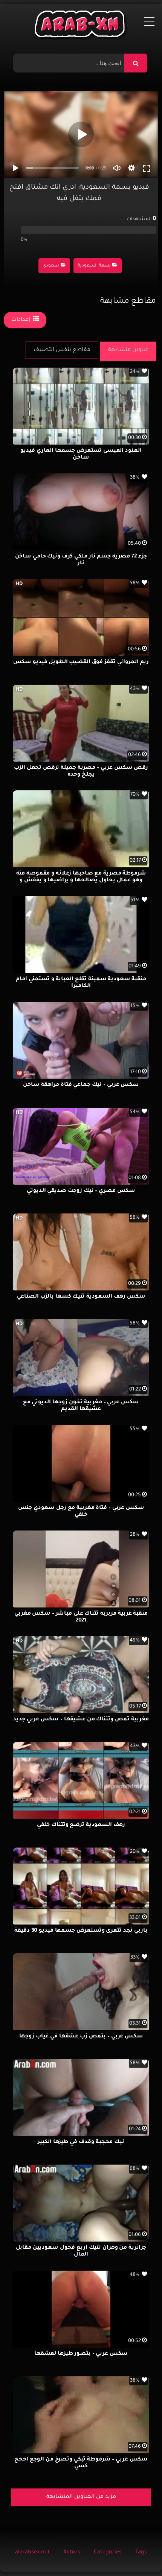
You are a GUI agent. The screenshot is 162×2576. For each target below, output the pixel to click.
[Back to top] (138, 2554)
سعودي (51, 266)
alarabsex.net (32, 2553)
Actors (72, 2553)
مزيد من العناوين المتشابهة (81, 2497)
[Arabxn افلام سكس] (81, 26)
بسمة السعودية (94, 266)
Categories (108, 2553)
